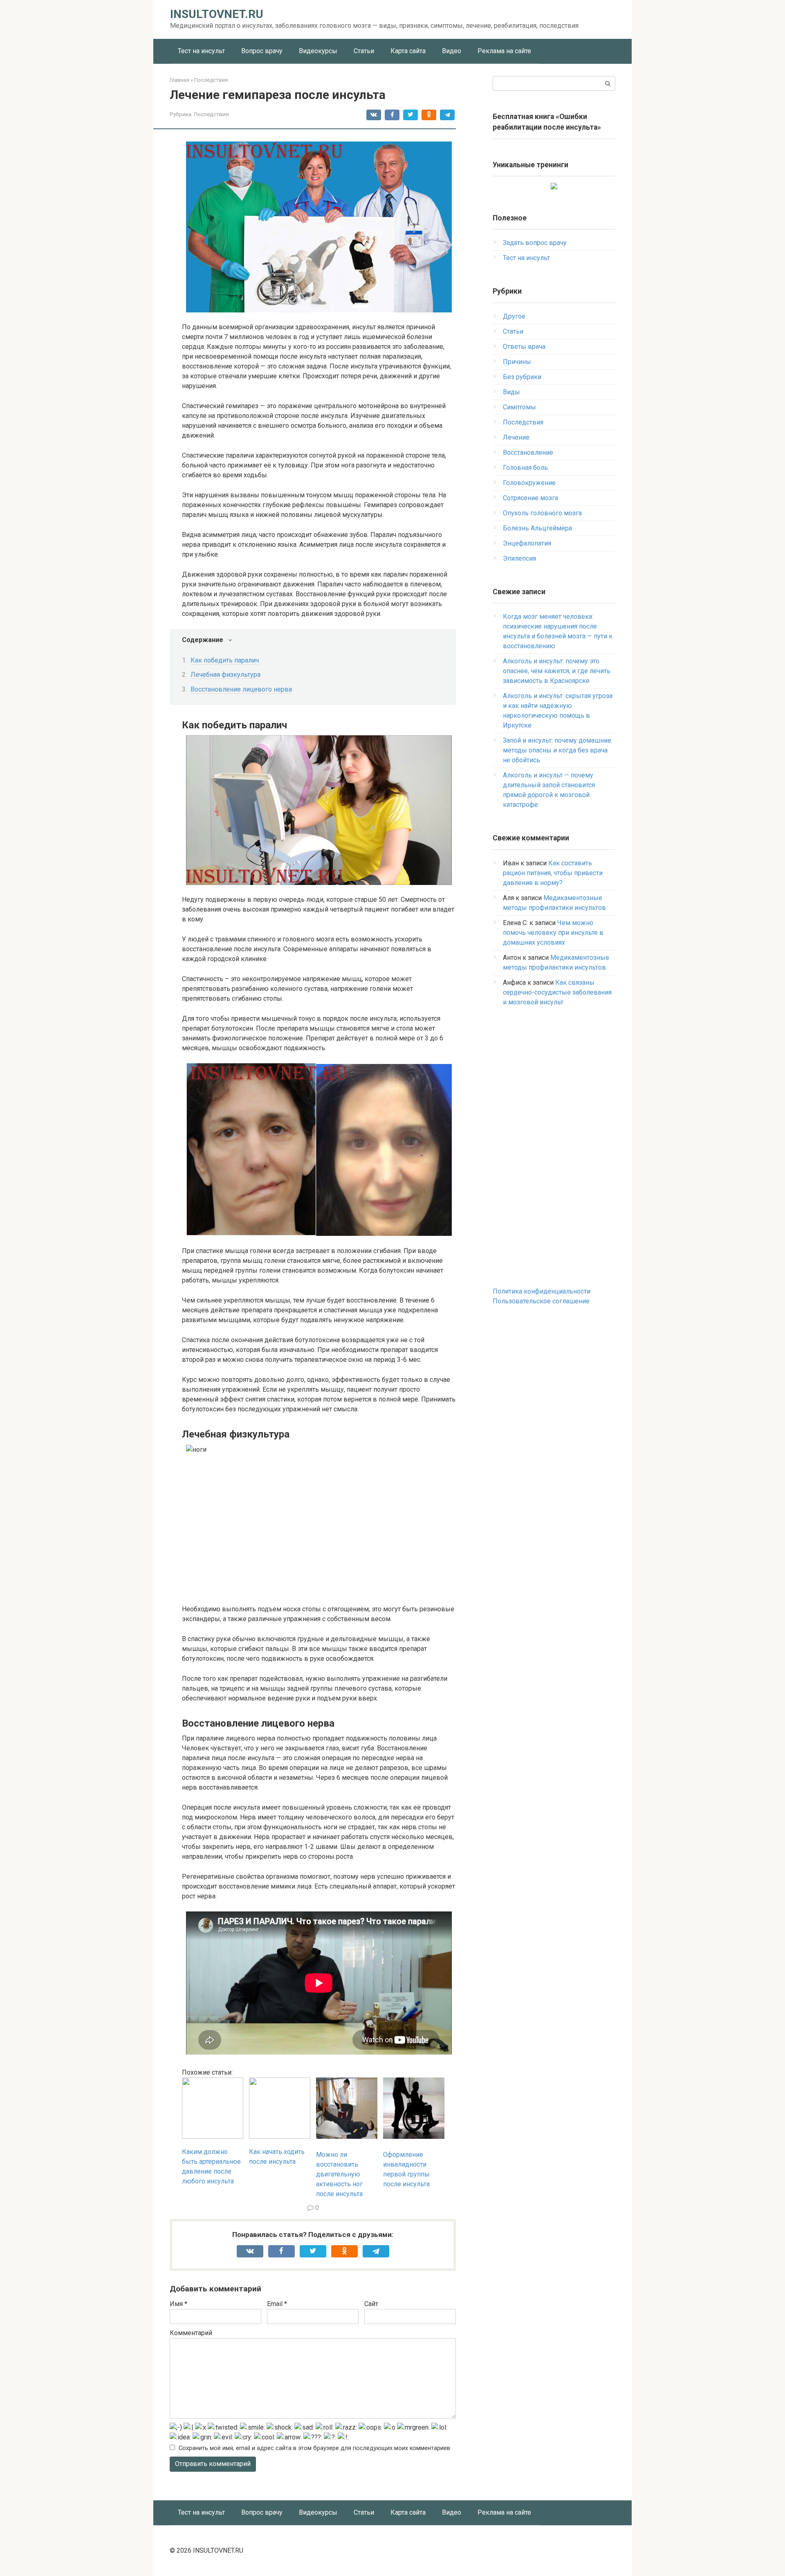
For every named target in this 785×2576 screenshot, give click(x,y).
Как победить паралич (225, 660)
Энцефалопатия (527, 543)
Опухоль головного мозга (542, 513)
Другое (514, 316)
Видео (452, 51)
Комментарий (191, 2333)
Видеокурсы (318, 51)
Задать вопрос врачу (535, 243)
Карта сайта (408, 51)
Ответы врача (524, 347)
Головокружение (529, 483)
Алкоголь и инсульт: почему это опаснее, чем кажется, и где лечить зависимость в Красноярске (557, 671)
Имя (178, 2304)
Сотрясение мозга (530, 498)
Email (277, 2304)
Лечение (516, 437)
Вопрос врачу (262, 51)
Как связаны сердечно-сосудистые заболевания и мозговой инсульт (557, 992)
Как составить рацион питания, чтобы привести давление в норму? (553, 873)
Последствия (211, 114)
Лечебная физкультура (225, 675)
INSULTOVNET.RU (217, 14)
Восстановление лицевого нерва (241, 689)
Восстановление (528, 453)
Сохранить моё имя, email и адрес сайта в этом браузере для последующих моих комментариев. (315, 2448)
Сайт (371, 2304)
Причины (517, 362)
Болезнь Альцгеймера (537, 528)
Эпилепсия (519, 558)
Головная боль (525, 468)
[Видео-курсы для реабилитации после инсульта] (554, 187)
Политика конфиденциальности (542, 1291)
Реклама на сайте (504, 51)
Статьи (364, 51)
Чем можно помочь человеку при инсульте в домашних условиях (553, 933)
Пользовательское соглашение (541, 1301)
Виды (511, 392)
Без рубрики (522, 377)
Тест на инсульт (201, 51)
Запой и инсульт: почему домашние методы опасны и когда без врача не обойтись (557, 750)
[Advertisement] (554, 1147)
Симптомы (519, 407)
